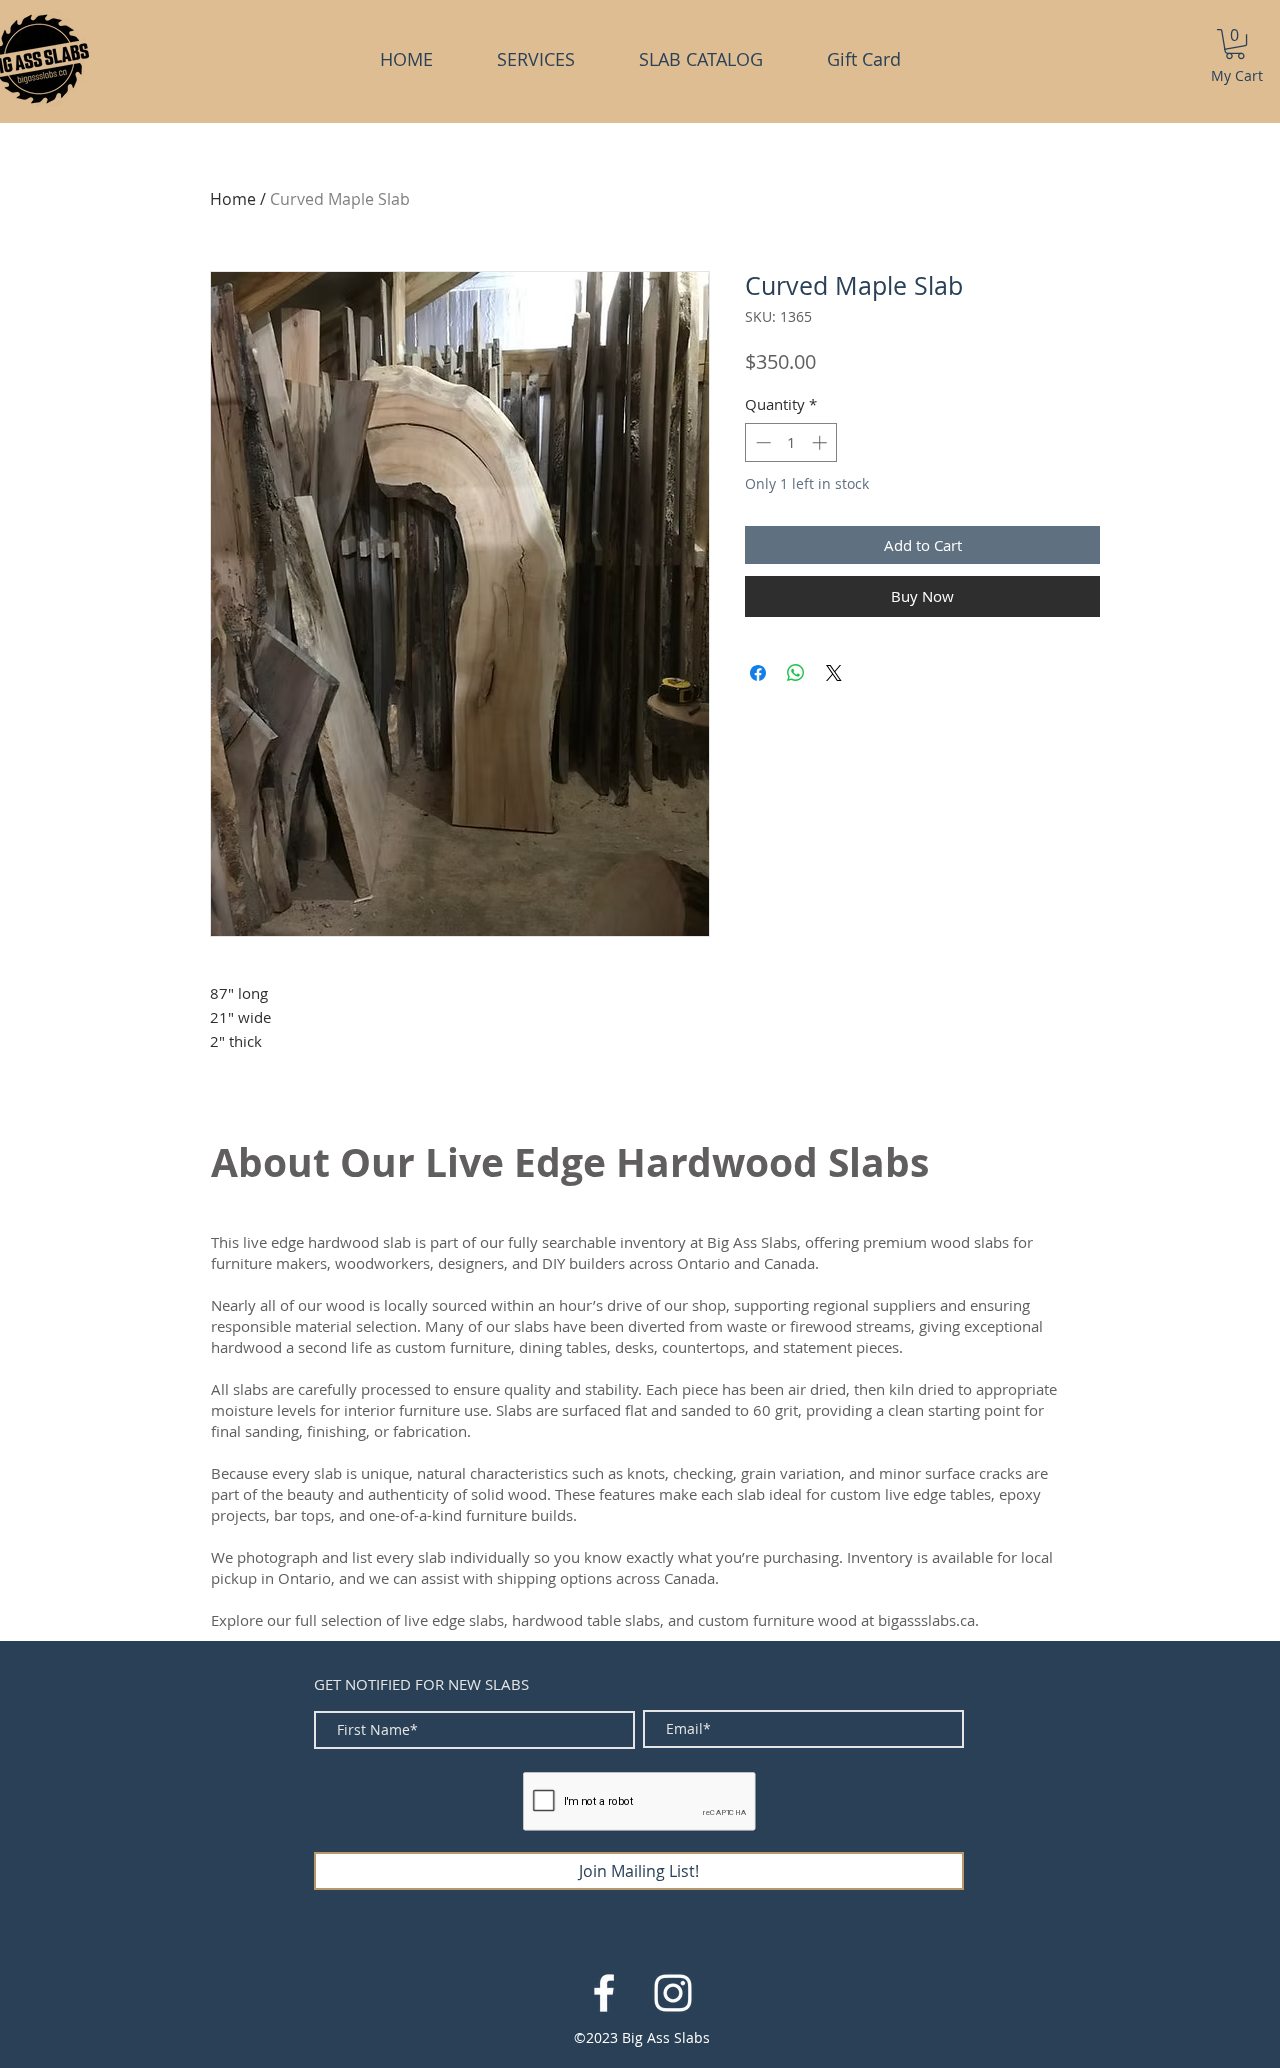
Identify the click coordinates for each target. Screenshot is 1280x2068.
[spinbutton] (791, 442)
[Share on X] (834, 673)
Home (233, 199)
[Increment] (821, 442)
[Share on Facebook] (758, 673)
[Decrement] (761, 442)
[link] (1235, 44)
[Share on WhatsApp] (796, 673)
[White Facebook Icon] (604, 1993)
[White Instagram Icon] (673, 1993)
